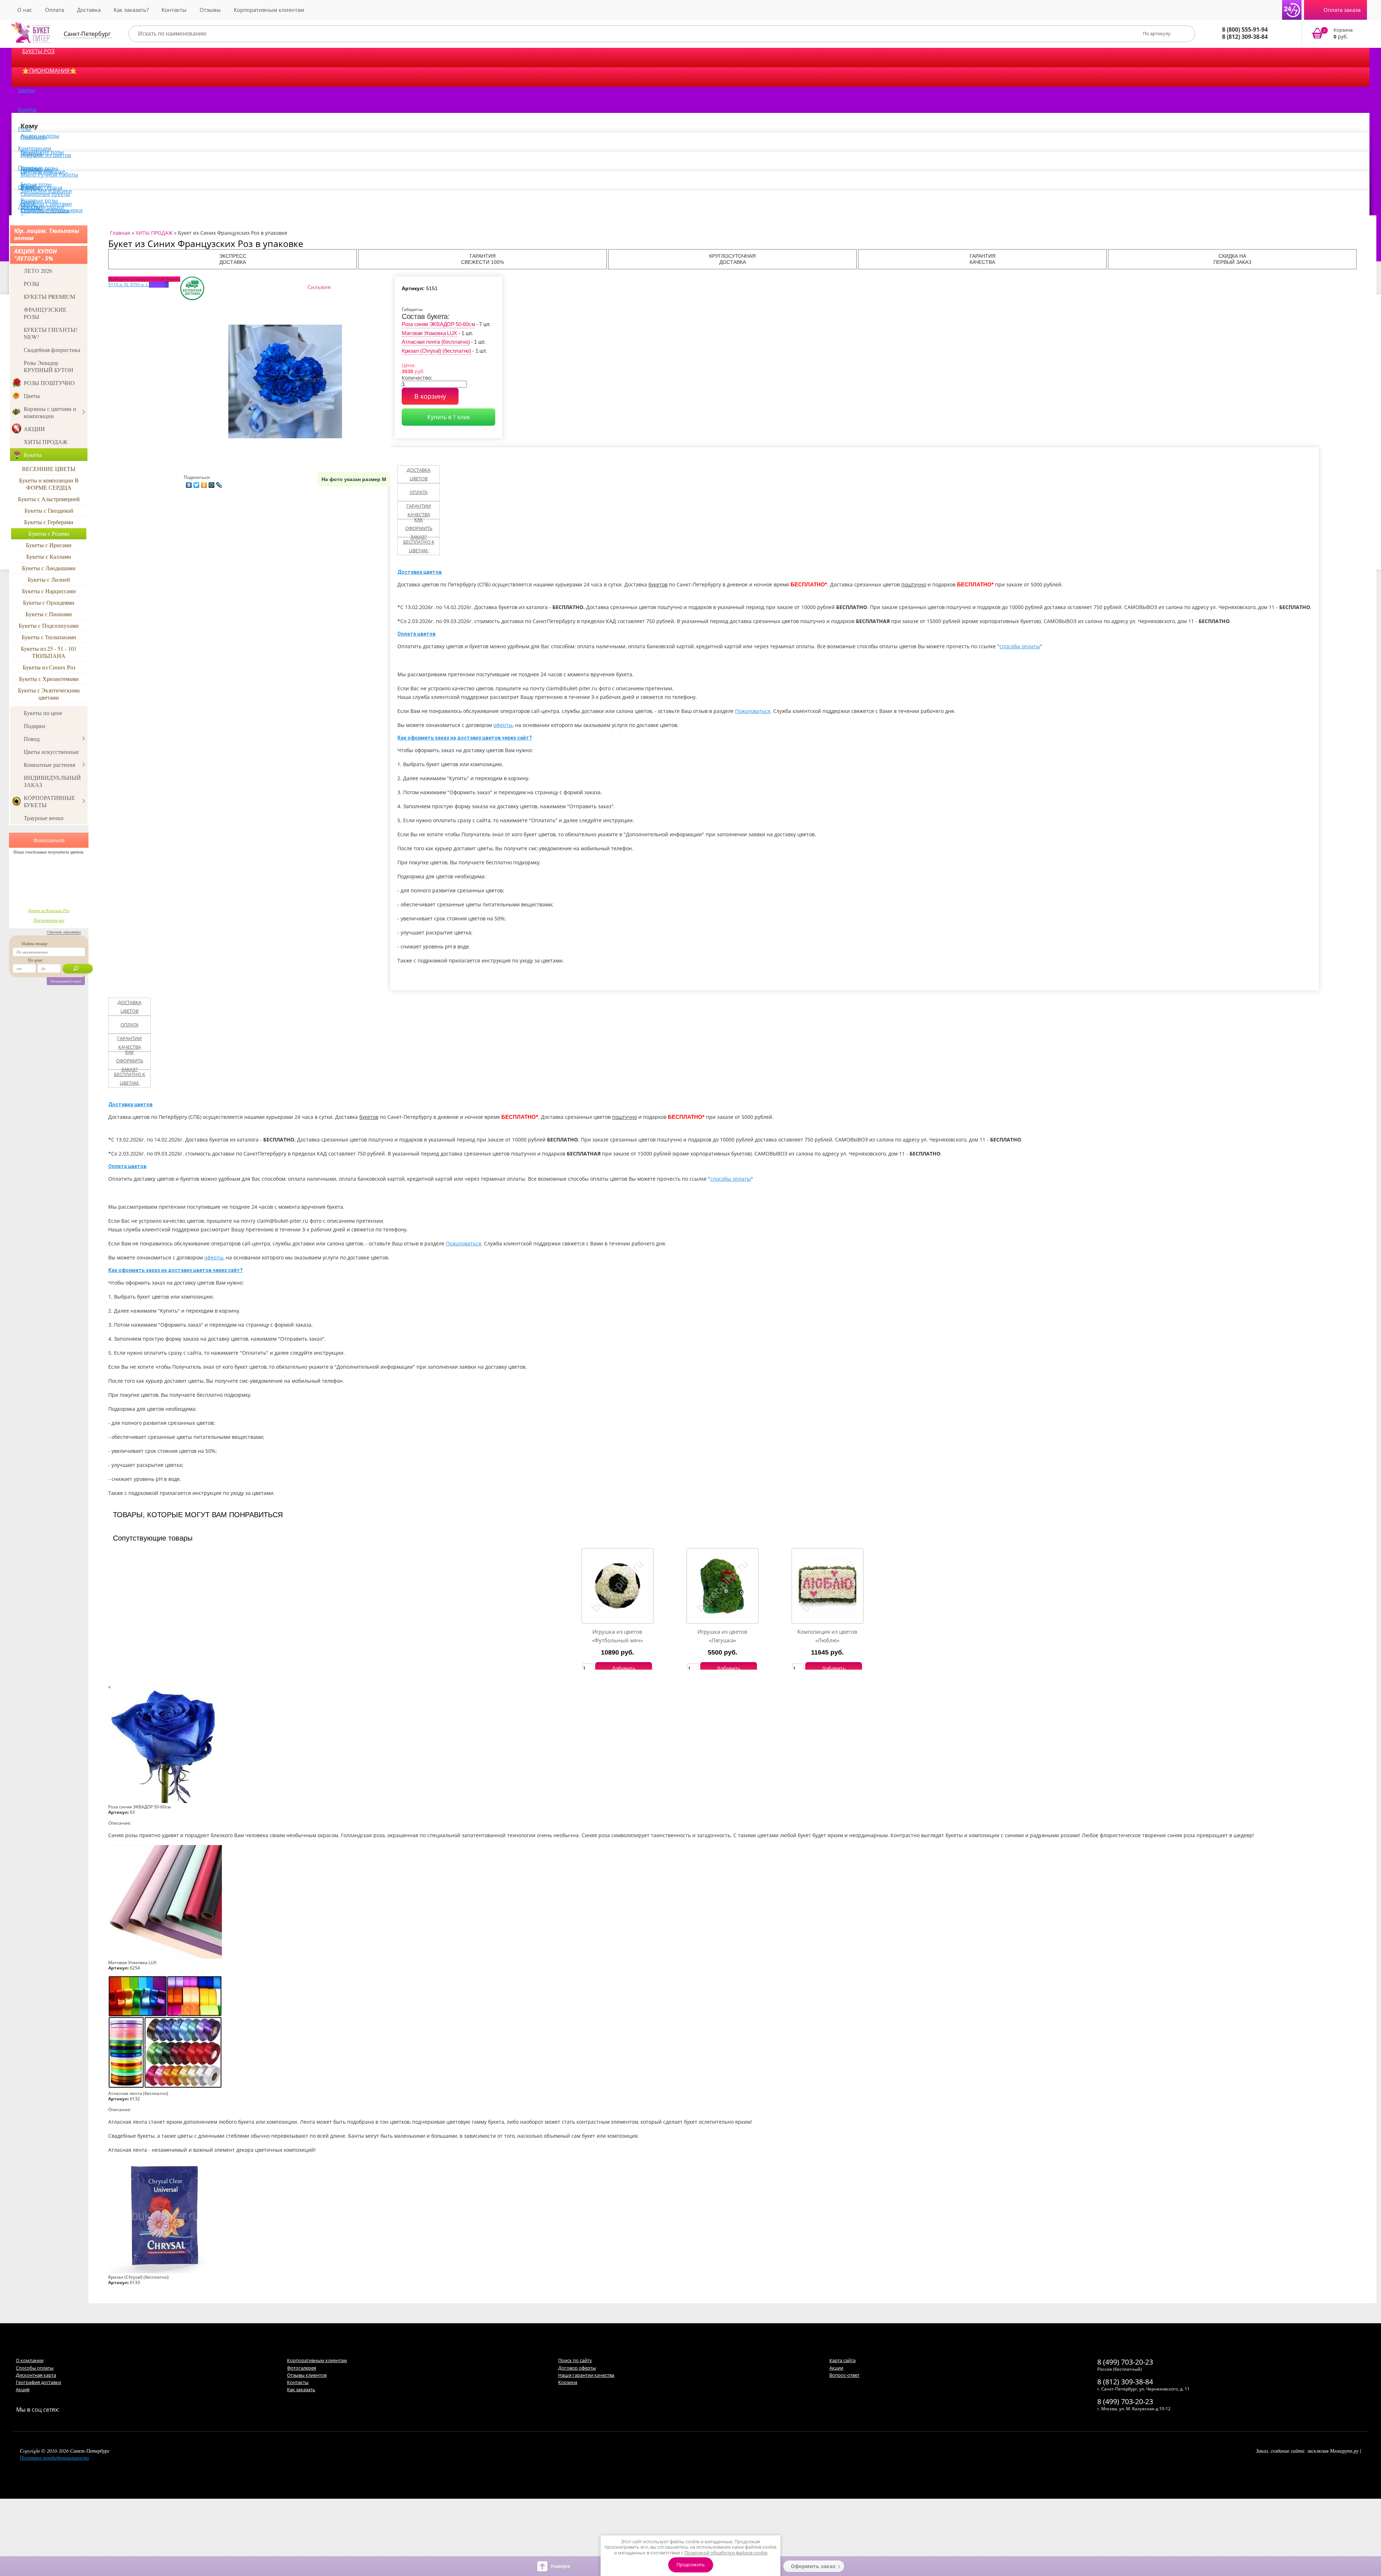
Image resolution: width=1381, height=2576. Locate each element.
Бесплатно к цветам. (419, 546)
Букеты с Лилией (49, 579)
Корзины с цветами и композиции (50, 412)
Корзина (568, 2382)
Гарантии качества (419, 510)
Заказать (1337, 34)
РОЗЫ (31, 283)
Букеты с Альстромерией (49, 499)
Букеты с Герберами (49, 522)
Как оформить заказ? (419, 528)
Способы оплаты (35, 2368)
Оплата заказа (1342, 10)
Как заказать (301, 2389)
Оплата (54, 10)
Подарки (35, 726)
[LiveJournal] (219, 483)
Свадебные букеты (45, 194)
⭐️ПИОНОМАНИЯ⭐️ (49, 70)
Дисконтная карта (36, 2375)
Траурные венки (44, 818)
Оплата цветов (416, 634)
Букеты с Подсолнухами (49, 625)
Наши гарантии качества (586, 2375)
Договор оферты (577, 2368)
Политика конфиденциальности (54, 2458)
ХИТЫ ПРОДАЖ (45, 442)
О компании (30, 2360)
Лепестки (30, 206)
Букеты (27, 109)
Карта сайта (842, 2360)
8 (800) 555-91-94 (1245, 29)
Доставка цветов (419, 474)
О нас (25, 10)
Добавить (624, 1668)
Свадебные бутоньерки (52, 210)
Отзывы (210, 10)
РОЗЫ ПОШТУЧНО (49, 383)
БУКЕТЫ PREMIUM (49, 296)
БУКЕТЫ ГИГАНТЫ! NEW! (51, 333)
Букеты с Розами (49, 533)
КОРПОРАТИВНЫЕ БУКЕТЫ (49, 801)
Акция (23, 2389)
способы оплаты (1020, 646)
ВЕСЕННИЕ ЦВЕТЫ (49, 469)
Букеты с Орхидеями (49, 602)
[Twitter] (197, 483)
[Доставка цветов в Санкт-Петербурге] (31, 32)
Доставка (89, 10)
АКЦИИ (34, 429)
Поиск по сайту (575, 2360)
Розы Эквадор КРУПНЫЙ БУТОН (49, 366)
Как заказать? (131, 10)
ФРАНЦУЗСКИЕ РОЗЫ (45, 313)
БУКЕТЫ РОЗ (38, 51)
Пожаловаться (753, 711)
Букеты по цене (43, 713)
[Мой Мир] (212, 483)
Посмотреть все (49, 920)
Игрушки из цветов (46, 155)
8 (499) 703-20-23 (1125, 2362)
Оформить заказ (813, 2566)
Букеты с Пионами (49, 614)
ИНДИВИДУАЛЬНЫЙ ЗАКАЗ (52, 781)
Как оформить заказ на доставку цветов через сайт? (465, 738)
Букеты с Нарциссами (49, 591)
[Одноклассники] (204, 483)
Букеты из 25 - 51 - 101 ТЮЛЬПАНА (49, 652)
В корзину (430, 396)
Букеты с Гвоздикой (49, 510)
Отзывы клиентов (307, 2375)
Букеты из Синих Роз (49, 667)
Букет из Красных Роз (49, 910)
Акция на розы (40, 136)
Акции (836, 2368)
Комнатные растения (49, 765)
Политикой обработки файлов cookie (726, 2553)
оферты (503, 725)
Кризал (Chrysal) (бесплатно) (436, 351)
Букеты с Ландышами (49, 568)
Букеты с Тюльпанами (49, 637)
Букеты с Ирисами (49, 545)
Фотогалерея (302, 2368)
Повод (32, 739)
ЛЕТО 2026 (38, 271)
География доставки (38, 2382)
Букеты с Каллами (49, 556)
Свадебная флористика (52, 350)
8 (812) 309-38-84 (1245, 37)
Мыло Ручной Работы (49, 174)
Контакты (174, 10)
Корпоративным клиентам (269, 10)
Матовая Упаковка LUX (429, 333)
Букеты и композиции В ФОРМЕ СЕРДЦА (49, 484)
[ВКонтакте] (189, 483)
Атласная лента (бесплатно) (436, 342)
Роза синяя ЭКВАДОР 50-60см (438, 324)
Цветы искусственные (51, 752)
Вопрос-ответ (844, 2375)
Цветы (26, 90)
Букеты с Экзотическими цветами (49, 694)
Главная (120, 233)
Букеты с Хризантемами (49, 679)
